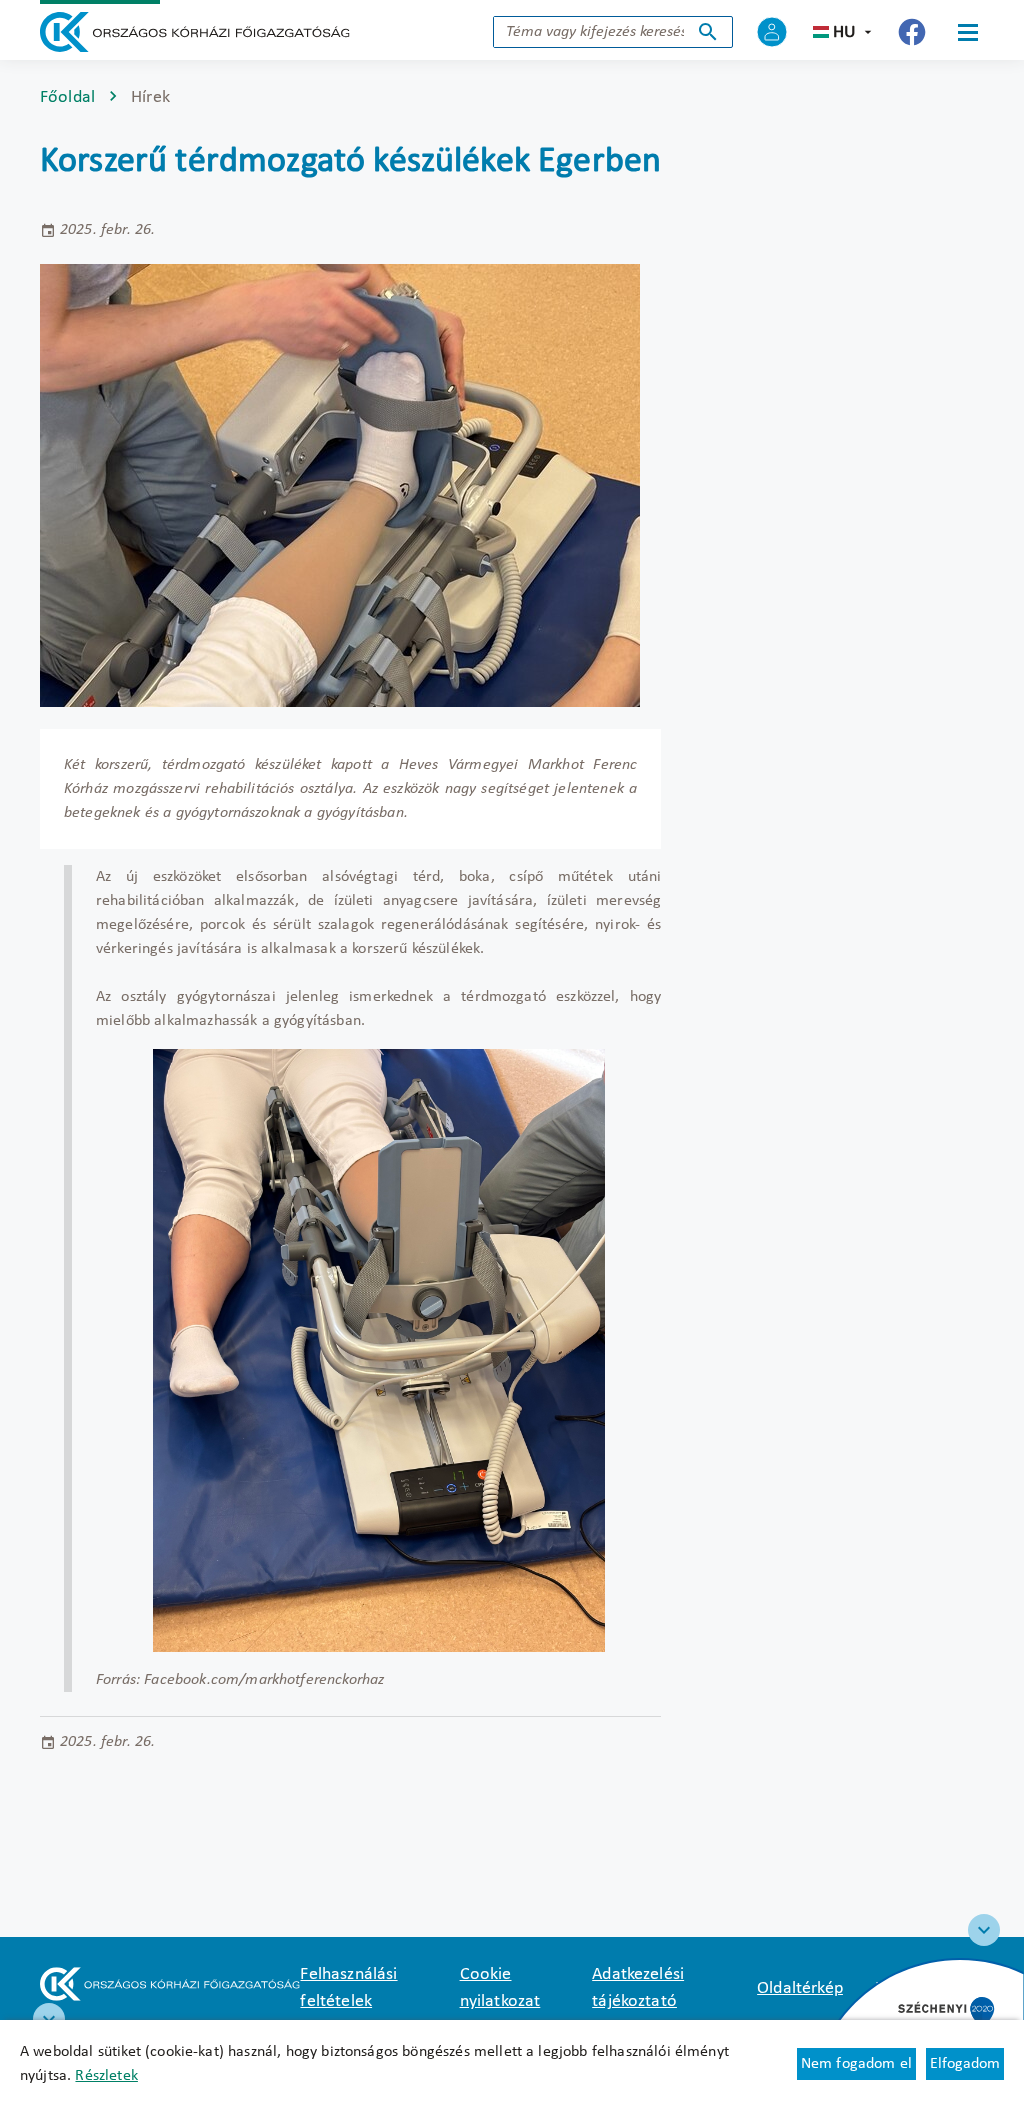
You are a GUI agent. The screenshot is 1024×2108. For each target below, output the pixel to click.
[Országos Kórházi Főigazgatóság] (195, 32)
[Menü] (968, 32)
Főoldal (67, 97)
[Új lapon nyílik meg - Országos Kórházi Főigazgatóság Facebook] (912, 32)
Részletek (106, 2076)
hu (844, 32)
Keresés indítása (708, 32)
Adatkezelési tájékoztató (638, 1988)
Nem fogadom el (856, 2064)
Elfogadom (965, 2064)
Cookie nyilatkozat (500, 1988)
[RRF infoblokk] (49, 2019)
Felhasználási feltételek (348, 1988)
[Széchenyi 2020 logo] (984, 1930)
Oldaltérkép (800, 1988)
